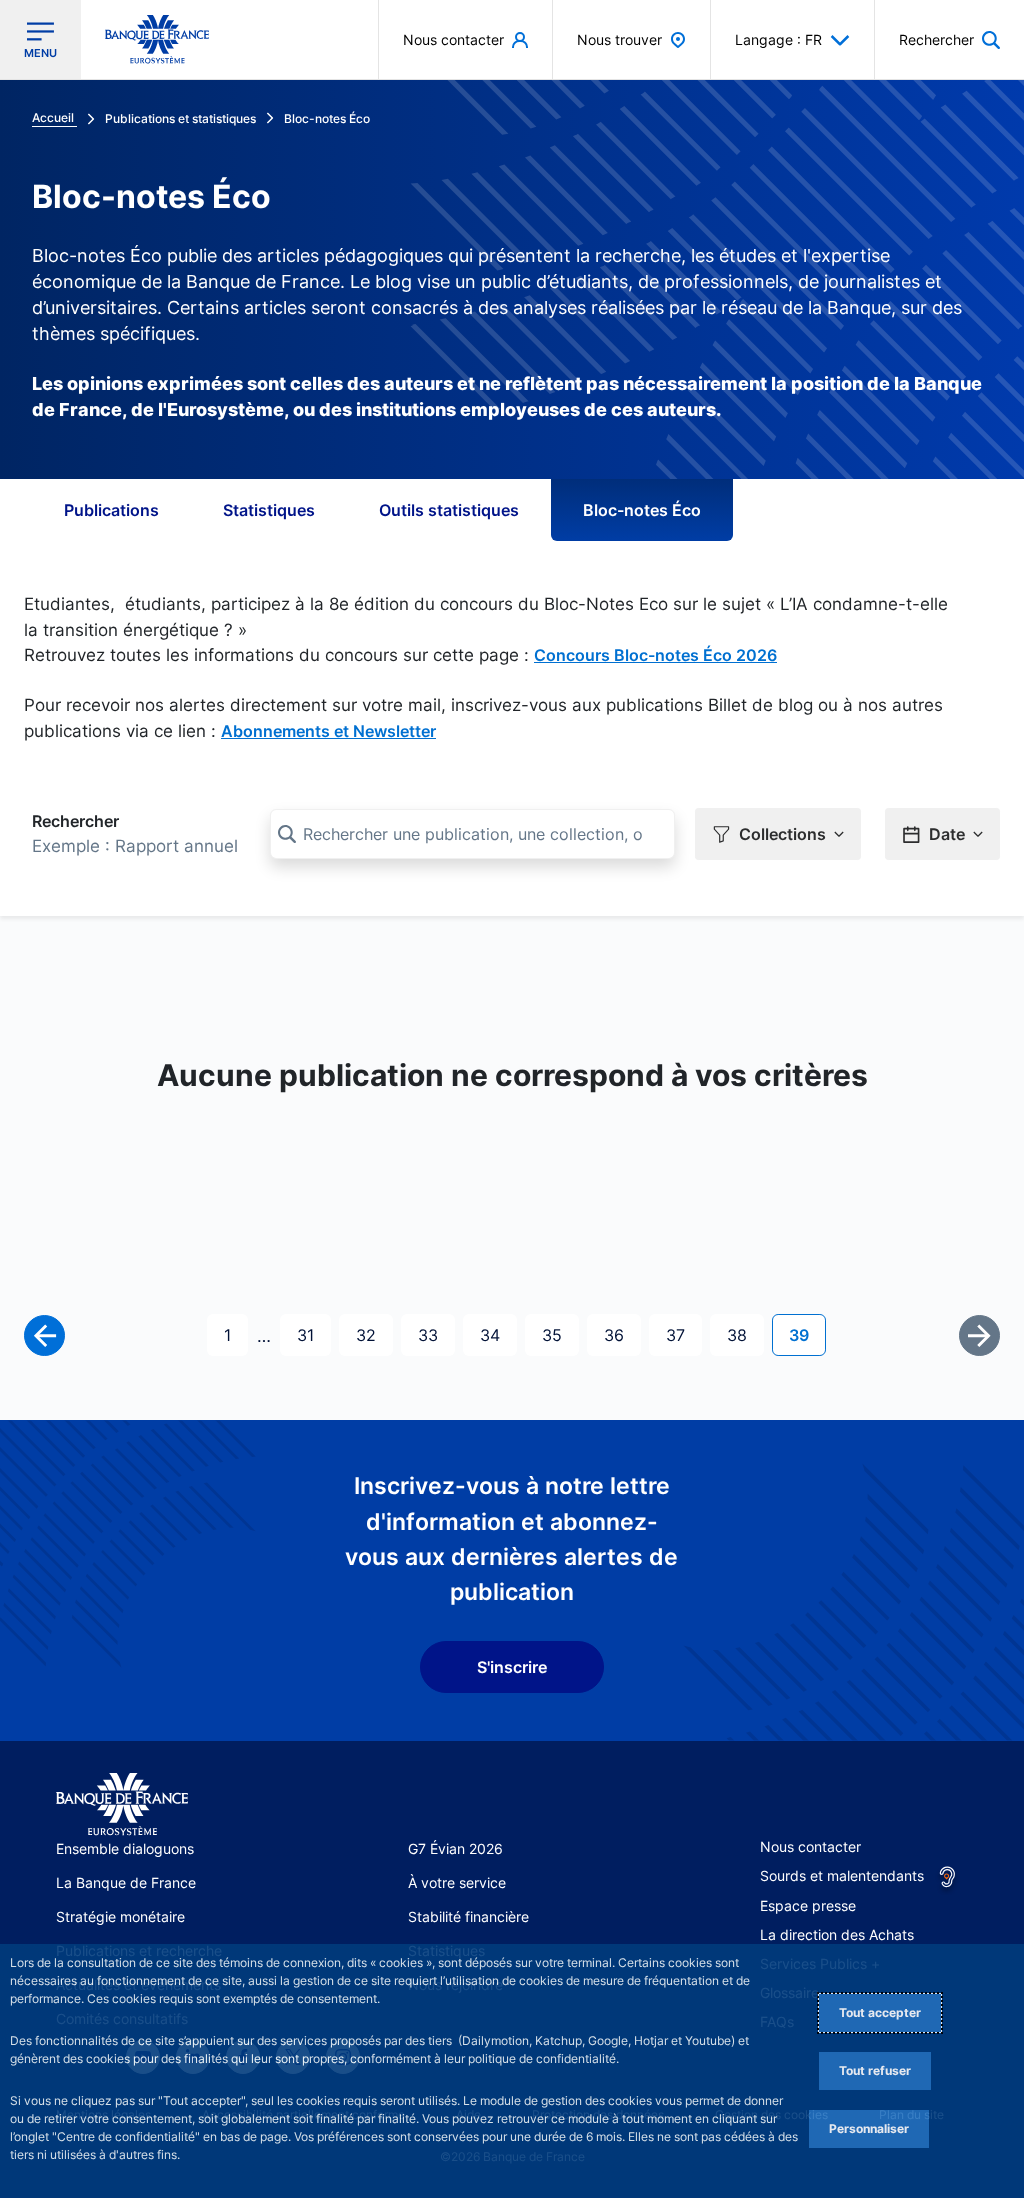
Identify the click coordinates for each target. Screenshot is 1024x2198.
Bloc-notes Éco (642, 510)
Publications (111, 510)
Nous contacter (810, 1846)
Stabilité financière (468, 1916)
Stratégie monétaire (120, 1916)
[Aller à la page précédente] (44, 1335)
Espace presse (808, 1905)
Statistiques (269, 510)
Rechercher (75, 821)
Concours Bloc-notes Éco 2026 (655, 655)
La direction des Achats (837, 1934)
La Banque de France (126, 1882)
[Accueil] (122, 1804)
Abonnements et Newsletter (328, 731)
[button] (949, 39)
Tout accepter (880, 2012)
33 (436, 1334)
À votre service (457, 1882)
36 (622, 1334)
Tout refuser (875, 2070)
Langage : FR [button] (778, 39)
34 (498, 1334)
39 (807, 1334)
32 (374, 1334)
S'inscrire (512, 1667)
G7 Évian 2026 (455, 1848)
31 (313, 1334)
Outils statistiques (449, 510)
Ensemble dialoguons (125, 1848)
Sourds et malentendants (842, 1875)
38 (745, 1334)
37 (683, 1334)
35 (560, 1334)
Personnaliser (869, 2128)
